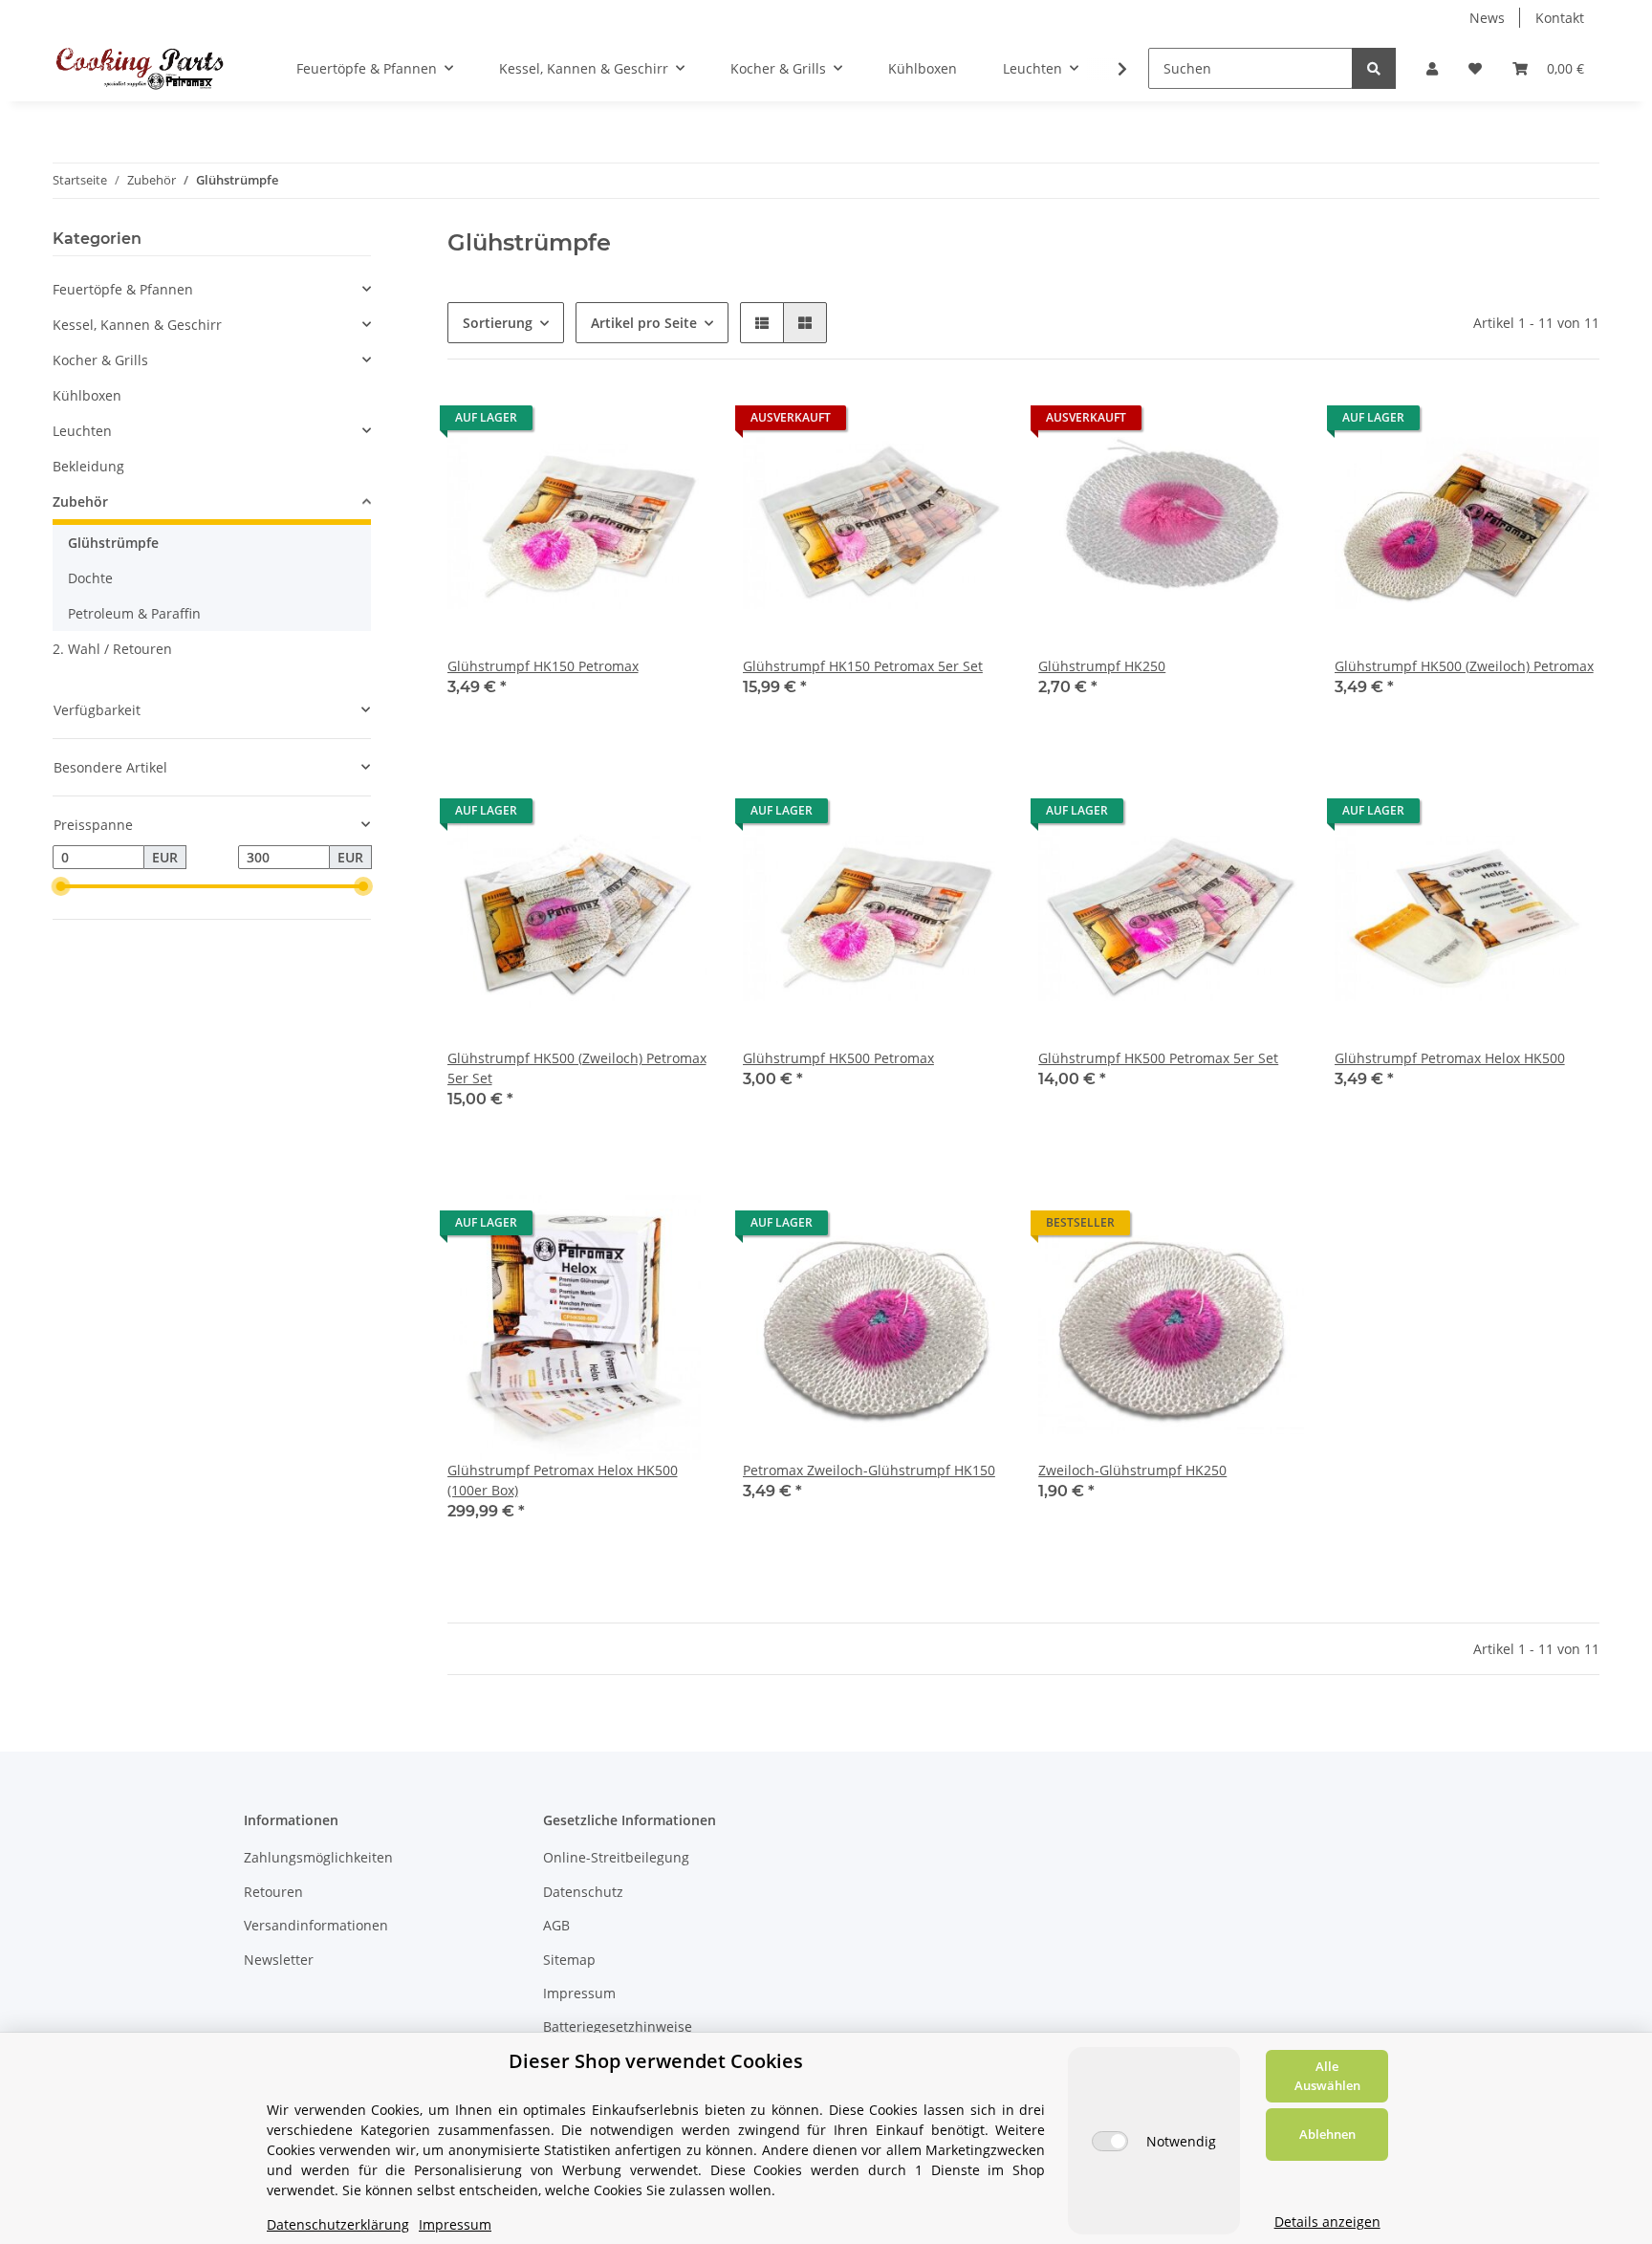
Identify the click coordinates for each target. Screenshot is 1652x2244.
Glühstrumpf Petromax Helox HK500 (1450, 1058)
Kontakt (1560, 18)
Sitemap (569, 1960)
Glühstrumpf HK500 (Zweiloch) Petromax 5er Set (577, 1068)
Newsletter (279, 1960)
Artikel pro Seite (644, 323)
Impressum (579, 1993)
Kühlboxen (87, 395)
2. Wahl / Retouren (112, 649)
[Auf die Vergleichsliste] (630, 423)
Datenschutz (583, 1892)
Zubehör (80, 501)
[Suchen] (1374, 68)
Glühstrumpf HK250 (1102, 666)
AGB (556, 1925)
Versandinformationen (316, 1925)
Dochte (90, 578)
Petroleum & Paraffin (134, 613)
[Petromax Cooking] (140, 68)
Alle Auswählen (1327, 2076)
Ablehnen (1327, 2134)
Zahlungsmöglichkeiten (318, 1857)
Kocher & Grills (100, 360)
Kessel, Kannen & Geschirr (137, 325)
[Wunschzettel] (1475, 68)
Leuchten (82, 431)
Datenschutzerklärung (338, 2224)
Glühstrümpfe (113, 543)
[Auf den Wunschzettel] (680, 423)
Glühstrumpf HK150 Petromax (543, 666)
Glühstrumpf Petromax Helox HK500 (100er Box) (563, 1480)
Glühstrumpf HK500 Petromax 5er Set (1158, 1058)
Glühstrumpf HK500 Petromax (838, 1058)
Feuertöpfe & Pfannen (123, 289)
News (1487, 18)
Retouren (273, 1892)
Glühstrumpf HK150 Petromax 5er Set (863, 666)
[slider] (60, 886)
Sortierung (498, 323)
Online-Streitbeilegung (616, 1857)
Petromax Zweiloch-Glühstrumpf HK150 (869, 1470)
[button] (1432, 68)
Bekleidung (88, 466)
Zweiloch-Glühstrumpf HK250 (1132, 1470)
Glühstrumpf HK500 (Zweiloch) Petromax (1464, 666)
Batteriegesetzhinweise (618, 2026)
